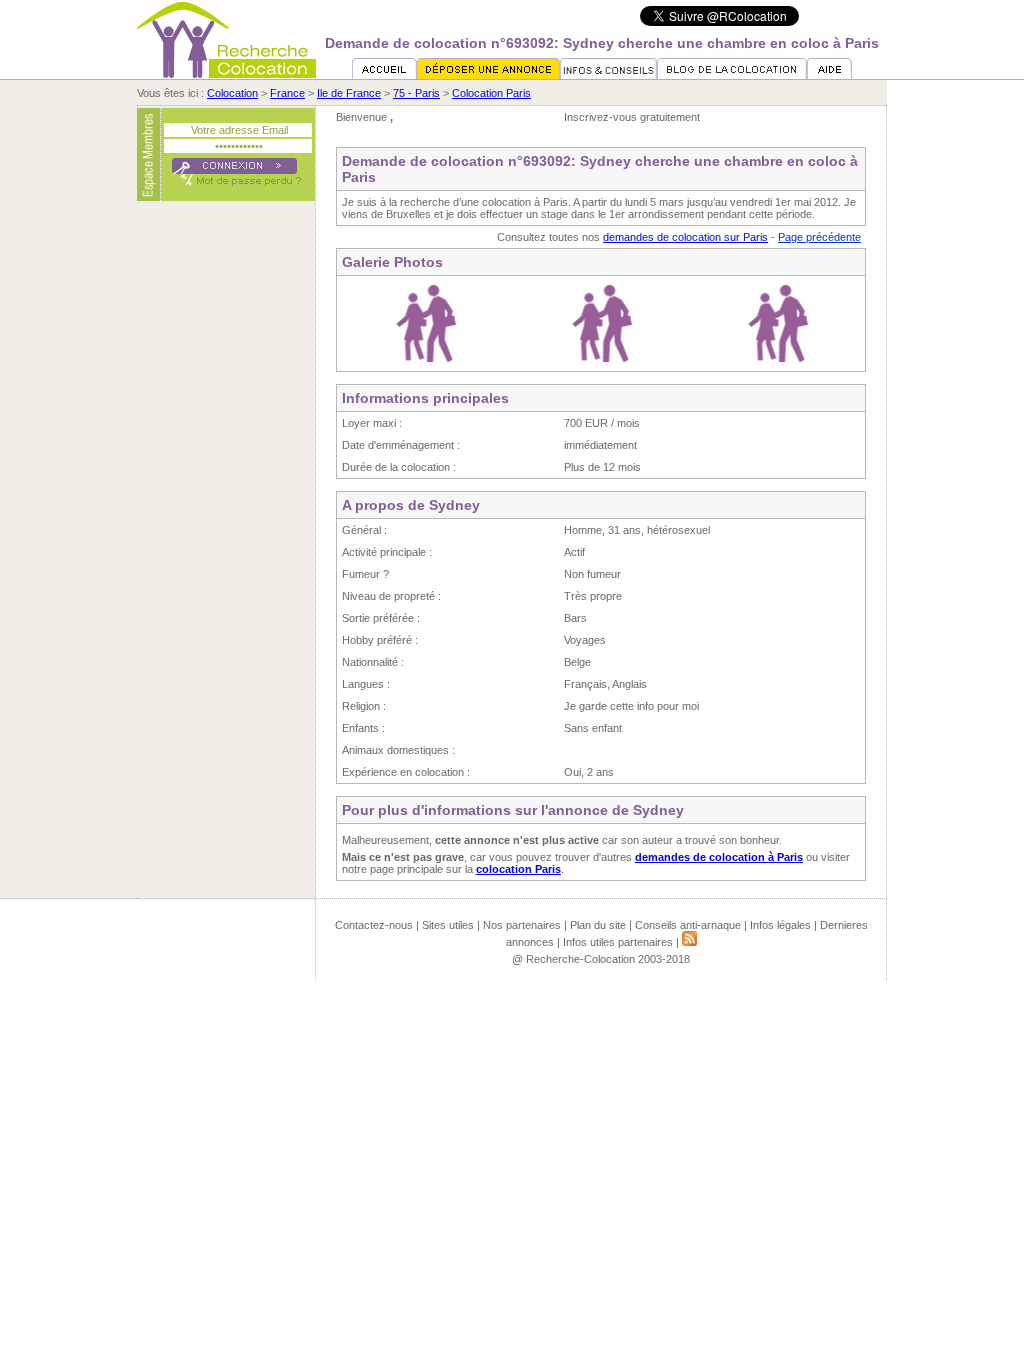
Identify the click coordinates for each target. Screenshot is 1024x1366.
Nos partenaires (522, 925)
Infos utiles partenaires (618, 942)
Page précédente (819, 237)
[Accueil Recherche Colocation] (384, 75)
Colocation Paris (491, 93)
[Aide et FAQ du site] (829, 75)
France (287, 93)
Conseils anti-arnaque (688, 925)
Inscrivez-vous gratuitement (632, 117)
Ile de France (349, 93)
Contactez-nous (374, 925)
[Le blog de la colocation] (732, 75)
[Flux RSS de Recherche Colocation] (689, 942)
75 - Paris (416, 93)
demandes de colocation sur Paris (685, 237)
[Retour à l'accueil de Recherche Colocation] (226, 74)
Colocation (232, 93)
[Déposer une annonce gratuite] (488, 75)
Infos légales (780, 925)
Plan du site (598, 925)
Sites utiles (448, 925)
